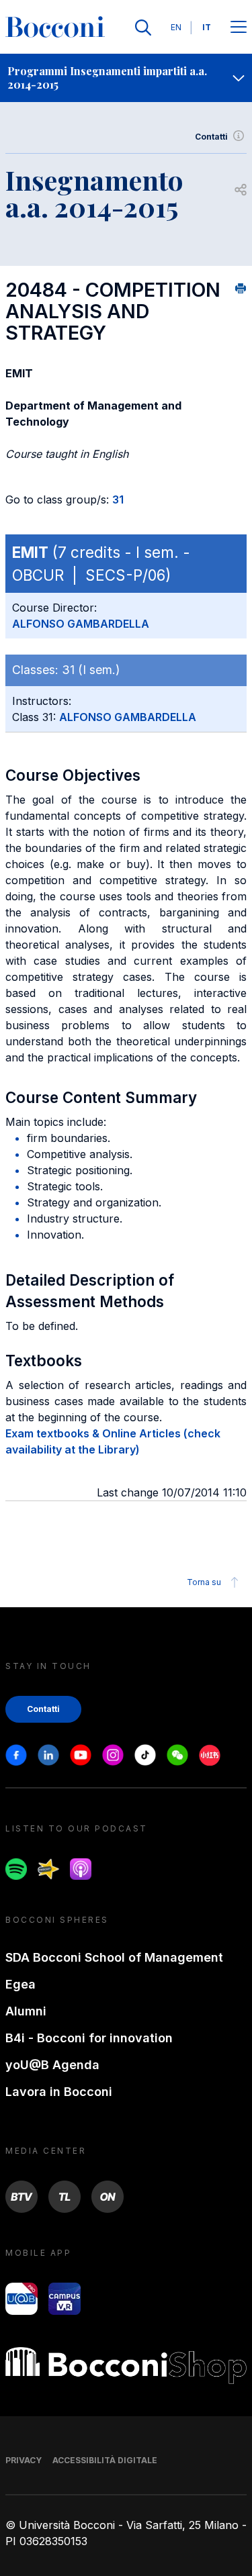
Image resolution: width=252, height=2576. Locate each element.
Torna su (204, 1582)
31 (118, 499)
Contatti (211, 137)
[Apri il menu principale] (239, 28)
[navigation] (126, 78)
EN (176, 27)
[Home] (55, 28)
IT (207, 27)
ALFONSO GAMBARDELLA (81, 624)
